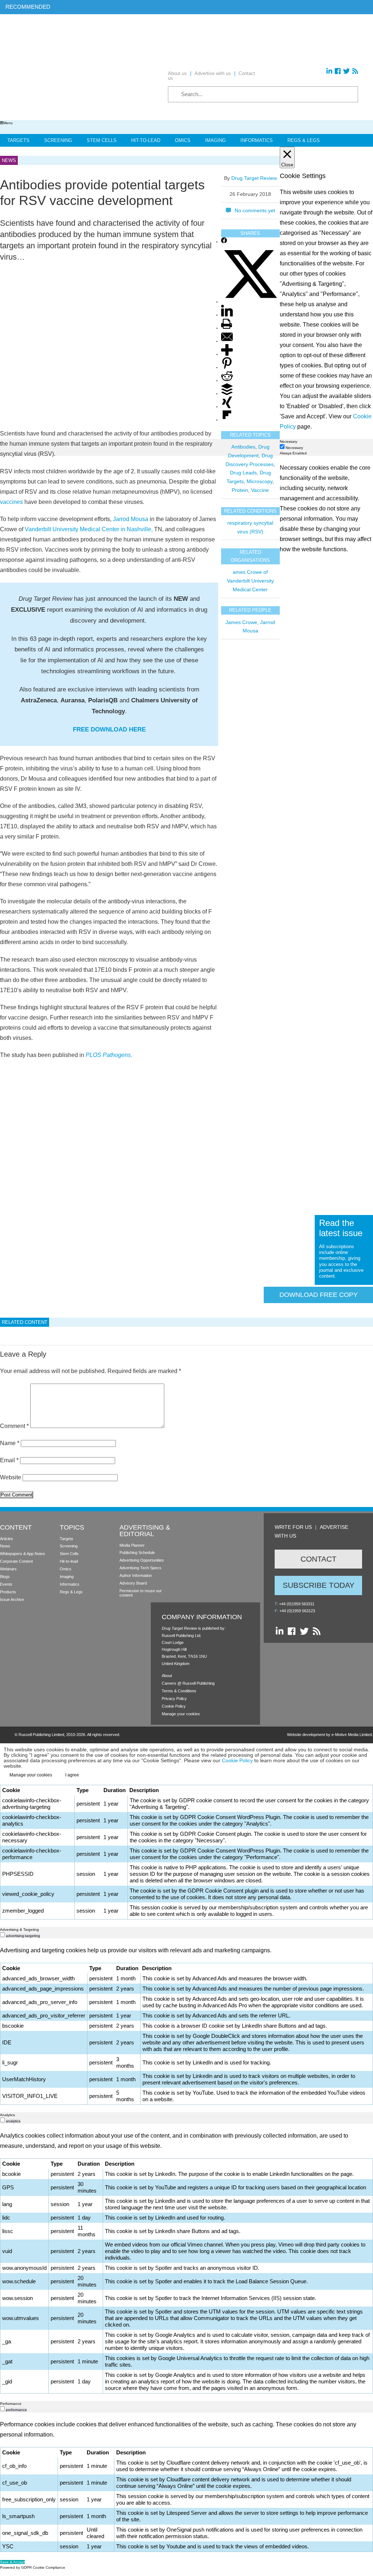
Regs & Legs (304, 140)
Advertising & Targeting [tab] (19, 1930)
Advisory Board (133, 1583)
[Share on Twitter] (250, 302)
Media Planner (132, 1545)
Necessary (294, 448)
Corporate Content (16, 1561)
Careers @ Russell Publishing (188, 1683)
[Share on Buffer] (227, 394)
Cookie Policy (174, 1706)
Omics (183, 140)
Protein (240, 490)
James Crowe (241, 622)
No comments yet (255, 210)
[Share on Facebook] (224, 242)
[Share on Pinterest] (227, 368)
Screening (58, 140)
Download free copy (319, 1295)
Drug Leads (243, 473)
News (5, 1546)
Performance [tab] (11, 2404)
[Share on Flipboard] (227, 420)
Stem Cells (102, 140)
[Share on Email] (227, 341)
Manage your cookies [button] (181, 1714)
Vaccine (260, 490)
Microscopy (260, 481)
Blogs (5, 1577)
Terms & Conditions (179, 1691)
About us (177, 73)
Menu (8, 123)
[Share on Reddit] (227, 381)
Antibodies (243, 447)
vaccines (11, 502)
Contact (319, 1559)
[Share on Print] (227, 328)
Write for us (293, 1527)
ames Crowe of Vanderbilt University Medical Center (250, 581)
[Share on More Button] (227, 354)
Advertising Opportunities (142, 1560)
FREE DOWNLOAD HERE (109, 729)
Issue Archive (12, 1599)
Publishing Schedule (137, 1553)
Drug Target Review (254, 178)
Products (8, 1592)
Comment (14, 1426)
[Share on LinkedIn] (227, 315)
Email (9, 1460)
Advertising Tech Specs (140, 1568)
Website (11, 1477)
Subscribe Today (319, 1585)
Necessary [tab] (288, 441)
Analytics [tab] (7, 2115)
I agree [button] (72, 1775)
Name (10, 1443)
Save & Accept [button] (12, 2562)
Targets (18, 140)
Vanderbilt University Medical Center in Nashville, (89, 529)
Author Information (136, 1575)
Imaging (215, 140)
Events (6, 1584)
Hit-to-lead (69, 1561)
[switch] (2, 1935)
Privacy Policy (174, 1699)
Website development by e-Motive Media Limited (329, 1735)
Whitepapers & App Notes (23, 1554)
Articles (7, 1539)
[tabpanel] (186, 1191)
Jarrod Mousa (130, 519)
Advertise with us (213, 73)
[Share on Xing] (227, 407)
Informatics (257, 140)
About (167, 1676)
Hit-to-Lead (146, 140)
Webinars (8, 1569)
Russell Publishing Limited (41, 1735)
